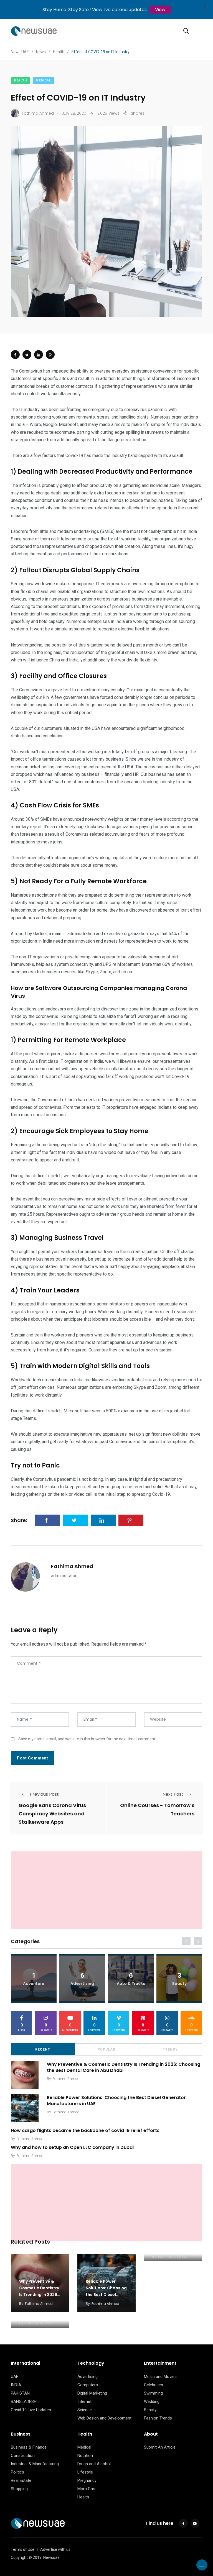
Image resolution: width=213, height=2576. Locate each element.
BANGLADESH (24, 2401)
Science (85, 2410)
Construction (23, 2456)
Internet (84, 2401)
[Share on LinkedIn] (39, 355)
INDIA (16, 2385)
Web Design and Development (104, 2418)
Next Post (173, 1794)
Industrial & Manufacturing (35, 2464)
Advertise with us (55, 2549)
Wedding (152, 2401)
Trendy (170, 2049)
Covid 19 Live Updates (31, 2410)
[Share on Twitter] (27, 355)
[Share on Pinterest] (50, 355)
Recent (43, 2049)
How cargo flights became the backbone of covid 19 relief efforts (85, 2130)
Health (20, 80)
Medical (43, 80)
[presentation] (186, 1941)
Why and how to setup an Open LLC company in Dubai (72, 2147)
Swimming (153, 2393)
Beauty (150, 2410)
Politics (17, 2472)
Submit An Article (160, 2447)
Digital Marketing (92, 2393)
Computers (88, 2385)
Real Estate (21, 2480)
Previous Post (44, 1794)
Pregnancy (87, 2480)
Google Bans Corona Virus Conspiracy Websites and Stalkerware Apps (52, 1814)
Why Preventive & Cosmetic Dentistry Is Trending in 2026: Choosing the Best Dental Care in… (39, 2295)
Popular (106, 2049)
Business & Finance (29, 2447)
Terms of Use (23, 2549)
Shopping (19, 2489)
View (160, 10)
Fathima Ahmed (72, 1566)
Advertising (88, 2377)
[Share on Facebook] (15, 355)
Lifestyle (85, 2472)
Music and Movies (160, 2377)
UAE (15, 2377)
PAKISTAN (20, 2393)
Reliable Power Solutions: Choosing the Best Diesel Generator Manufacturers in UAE (116, 2100)
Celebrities (154, 2385)
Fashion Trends (158, 2418)
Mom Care (87, 2489)
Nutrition (85, 2456)
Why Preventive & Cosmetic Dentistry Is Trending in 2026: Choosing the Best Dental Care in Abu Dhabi (124, 2067)
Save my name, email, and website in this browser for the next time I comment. (87, 1739)
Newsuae (51, 2557)
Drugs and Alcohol (94, 2464)
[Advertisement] (106, 1890)
